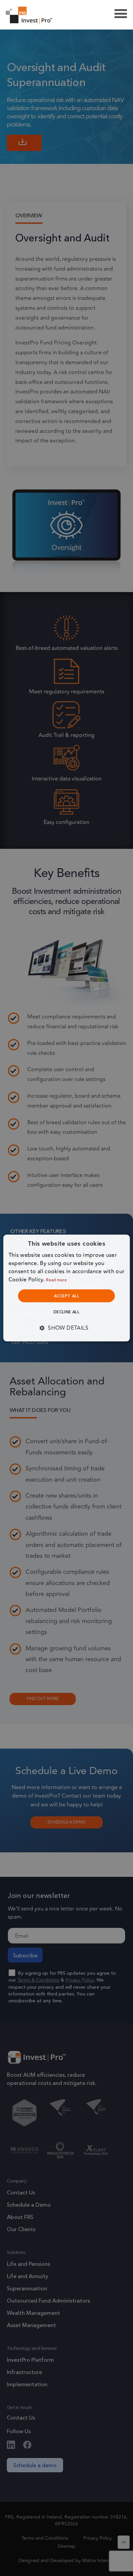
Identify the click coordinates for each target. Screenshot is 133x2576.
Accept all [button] (66, 1296)
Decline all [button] (66, 1312)
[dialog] (67, 1288)
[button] (66, 1328)
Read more (56, 1280)
